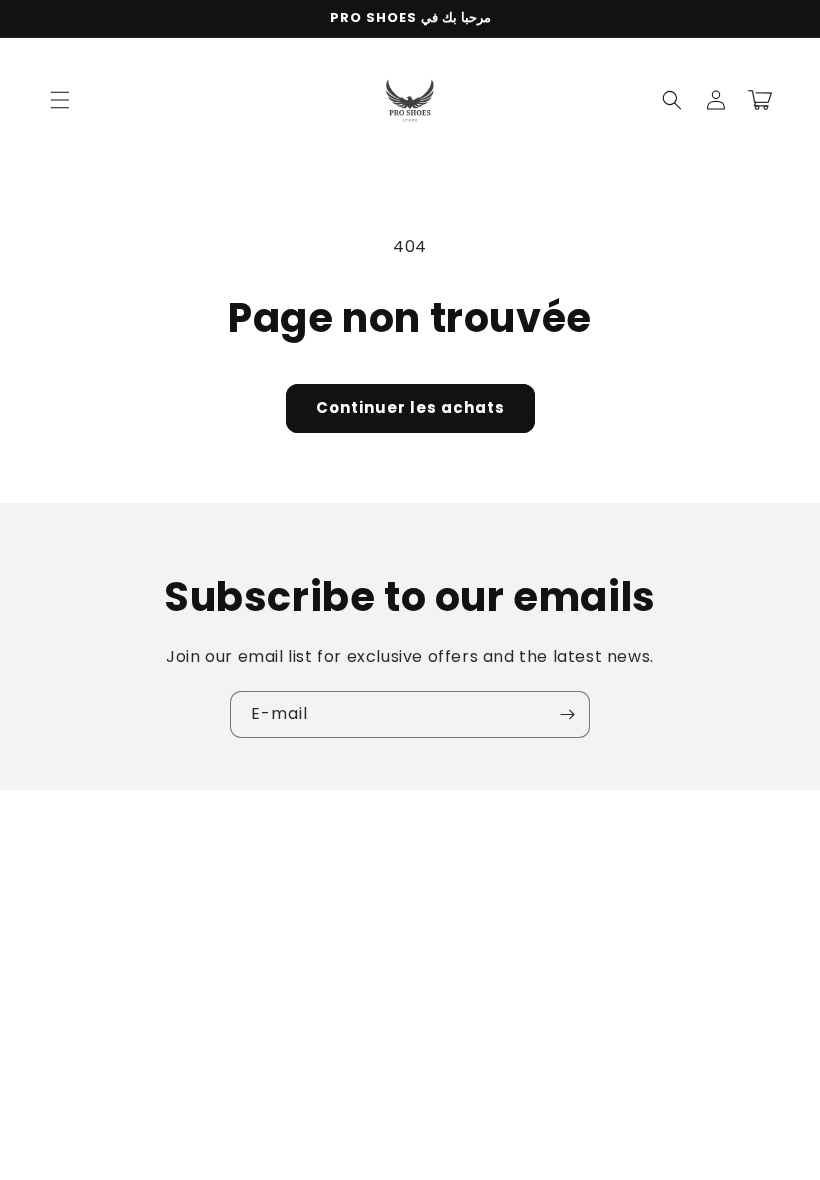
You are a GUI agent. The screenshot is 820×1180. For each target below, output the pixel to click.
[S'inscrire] (567, 714)
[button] (60, 100)
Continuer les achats (410, 407)
